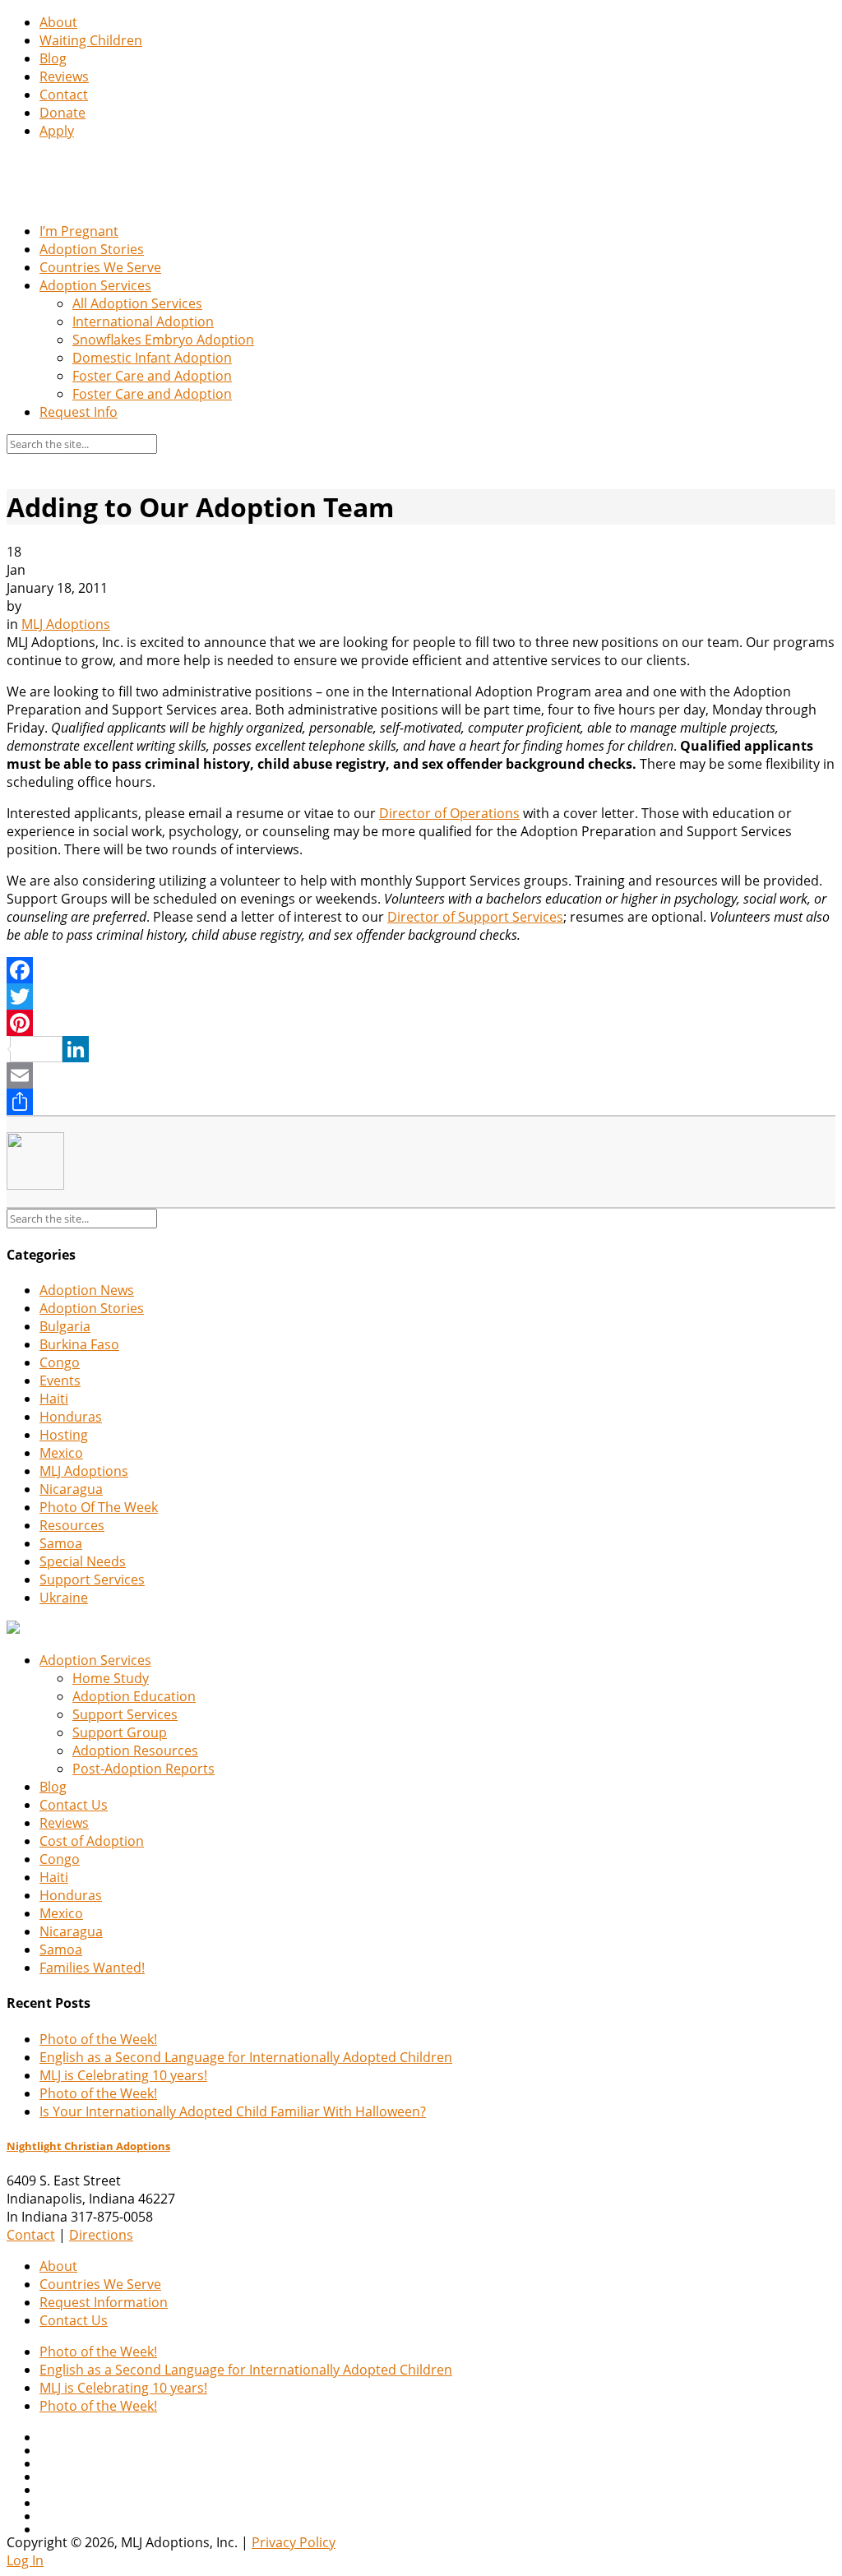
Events (60, 1380)
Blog (53, 58)
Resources (72, 1525)
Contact (64, 95)
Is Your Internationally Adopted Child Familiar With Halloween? (233, 2111)
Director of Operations (449, 813)
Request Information (104, 2302)
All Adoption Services (137, 303)
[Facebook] (421, 970)
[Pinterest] (421, 1023)
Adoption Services (95, 285)
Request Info (79, 412)
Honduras (71, 1417)
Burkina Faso (79, 1344)
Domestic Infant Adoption (152, 358)
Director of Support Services (475, 917)
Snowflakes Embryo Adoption (163, 340)
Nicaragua (71, 1489)
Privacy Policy (294, 2542)
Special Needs (83, 1561)
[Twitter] (421, 997)
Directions (101, 2235)
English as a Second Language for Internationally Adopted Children (246, 2057)
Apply (57, 131)
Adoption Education (134, 1696)
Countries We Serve (100, 267)
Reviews (64, 76)
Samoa (61, 1543)
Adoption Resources (135, 1750)
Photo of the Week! (98, 2039)
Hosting (64, 1435)
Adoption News (87, 1290)
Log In (25, 2560)
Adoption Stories (92, 249)
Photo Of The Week (99, 1507)
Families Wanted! (92, 1968)
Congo (60, 1362)
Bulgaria (65, 1326)
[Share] (421, 1102)
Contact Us (74, 1805)
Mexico (61, 1453)
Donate (62, 113)
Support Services (92, 1579)
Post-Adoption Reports (143, 1769)
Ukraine (64, 1598)
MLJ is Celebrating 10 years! (123, 2075)
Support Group (120, 1732)
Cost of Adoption (92, 1841)
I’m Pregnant (79, 231)
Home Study (111, 1678)
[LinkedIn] (421, 1049)
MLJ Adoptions (66, 624)
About (58, 22)
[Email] (421, 1075)
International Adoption (143, 321)
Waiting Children (91, 40)
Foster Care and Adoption (152, 376)
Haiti (54, 1399)
